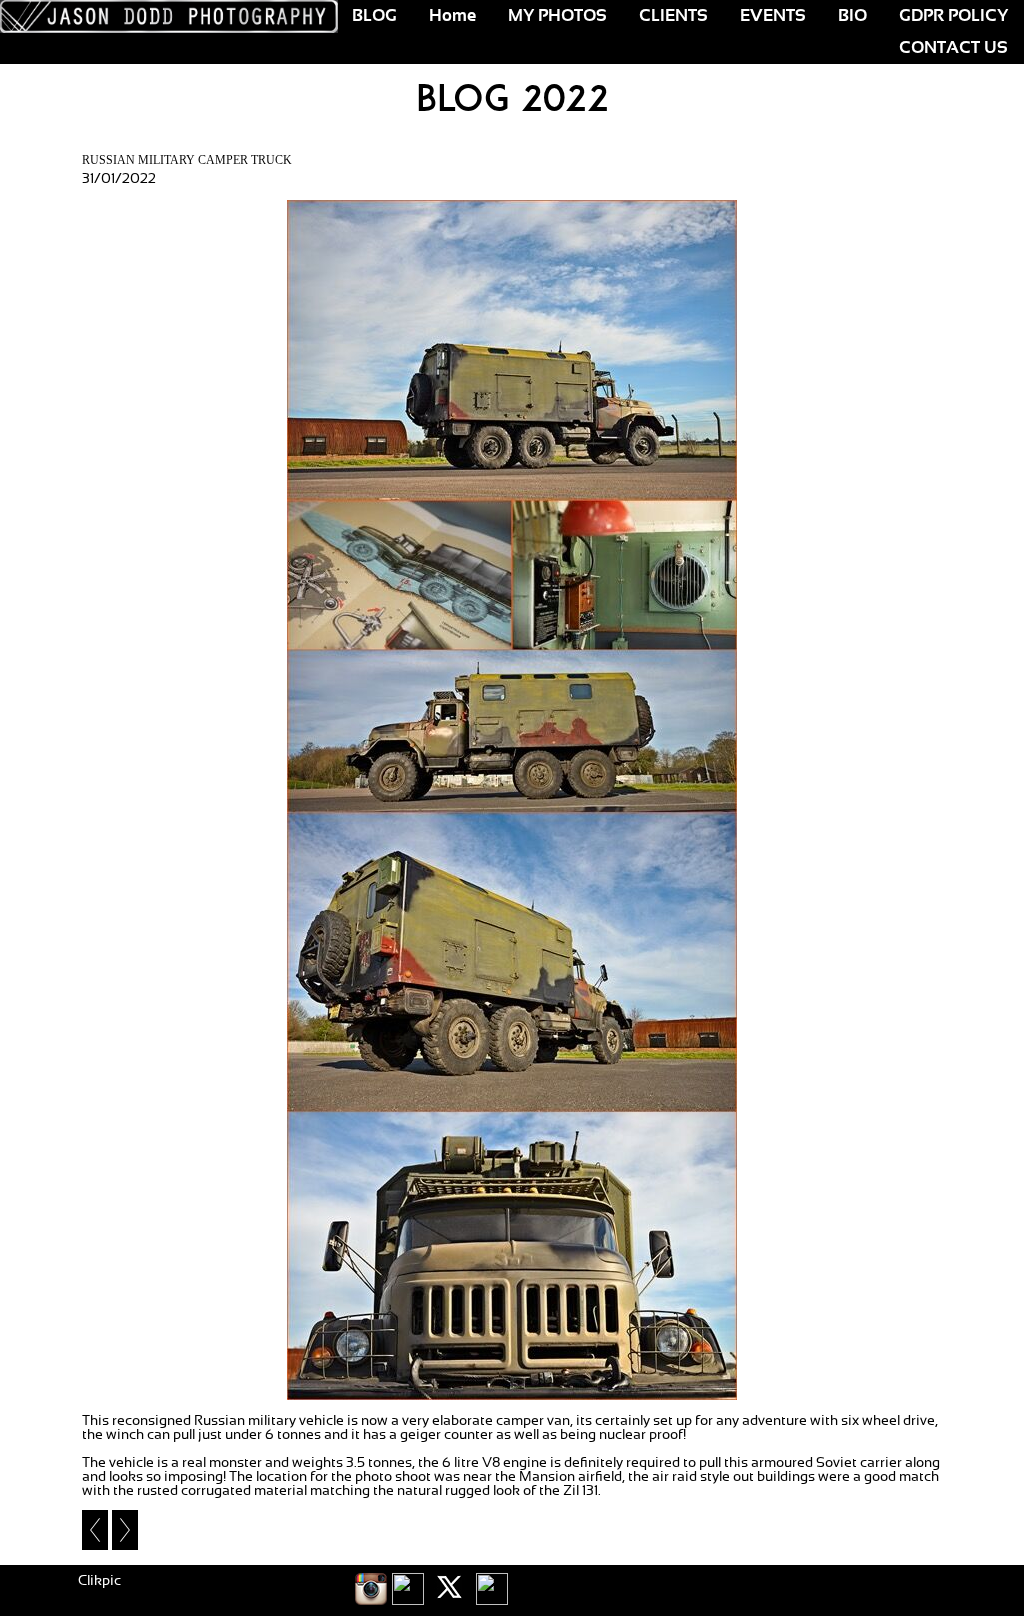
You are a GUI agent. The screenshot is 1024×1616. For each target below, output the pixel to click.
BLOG (374, 16)
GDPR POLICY (953, 16)
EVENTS (773, 16)
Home (452, 16)
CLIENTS (673, 16)
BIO (852, 16)
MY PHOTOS (557, 16)
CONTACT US (953, 48)
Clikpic (99, 1581)
